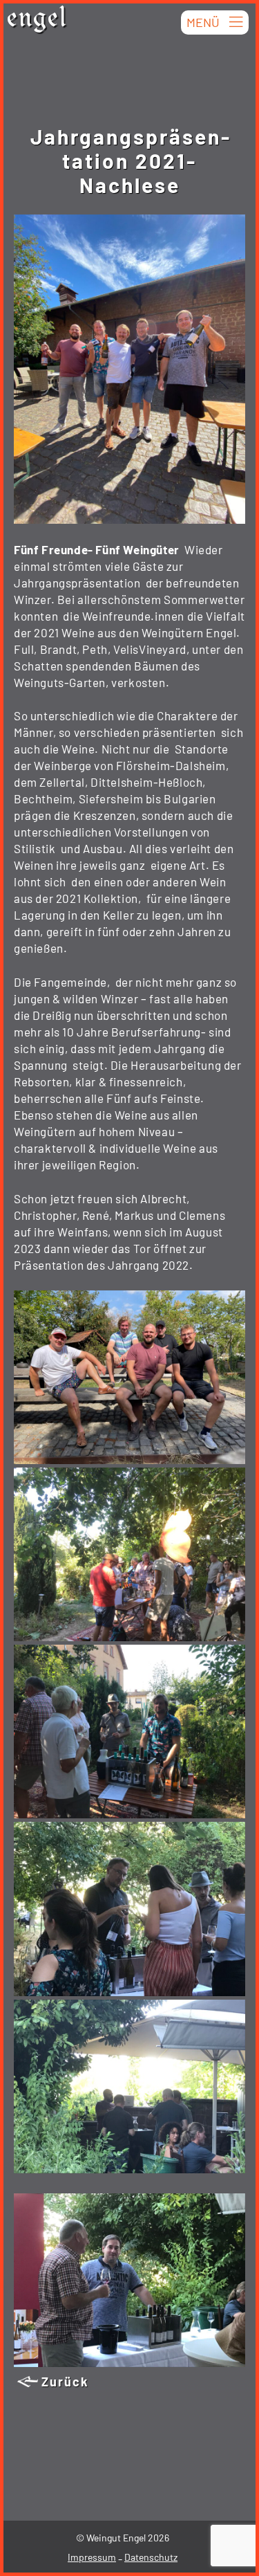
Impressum (92, 2557)
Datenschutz (151, 2557)
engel (37, 21)
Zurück (65, 2382)
